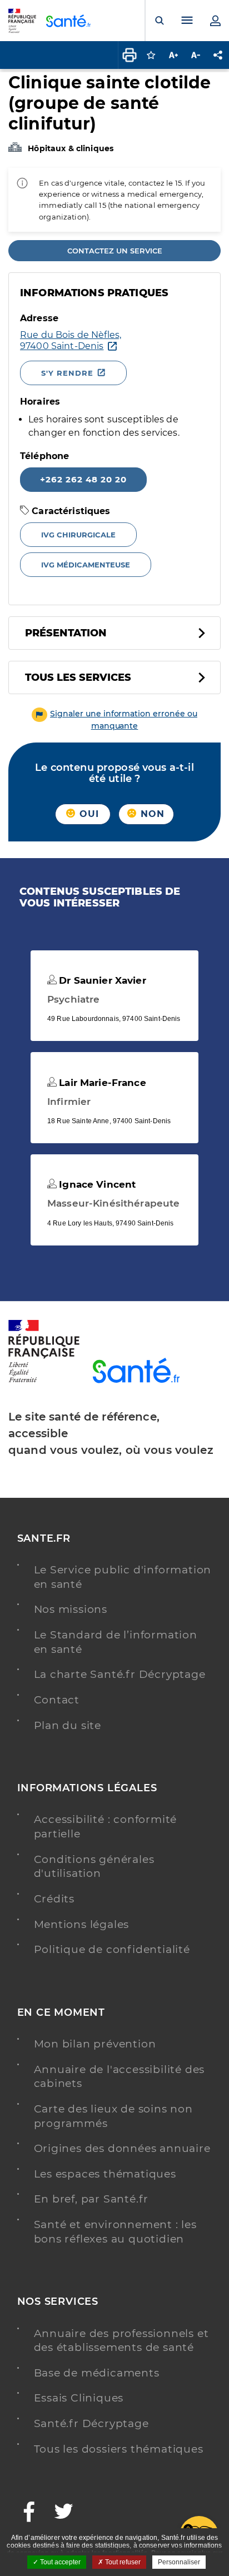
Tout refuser (122, 2562)
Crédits (54, 1899)
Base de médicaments (97, 2373)
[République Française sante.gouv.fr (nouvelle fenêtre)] (44, 1381)
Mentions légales (82, 1924)
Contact (57, 1700)
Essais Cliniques (79, 2398)
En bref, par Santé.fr (91, 2199)
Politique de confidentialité (112, 1949)
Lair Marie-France (101, 1083)
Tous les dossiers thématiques (119, 2449)
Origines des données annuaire (122, 2148)
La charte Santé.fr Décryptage (120, 1674)
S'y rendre (67, 373)
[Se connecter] (215, 21)
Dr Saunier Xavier (101, 980)
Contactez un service (115, 251)
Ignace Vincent (96, 1184)
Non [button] (151, 814)
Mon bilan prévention (95, 2044)
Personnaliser (179, 2562)
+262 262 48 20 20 (83, 479)
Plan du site (68, 1725)
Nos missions (71, 1609)
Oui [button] (88, 814)
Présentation (66, 633)
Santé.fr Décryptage (91, 2423)
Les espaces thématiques (105, 2174)
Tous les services (78, 677)
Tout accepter (59, 2562)
